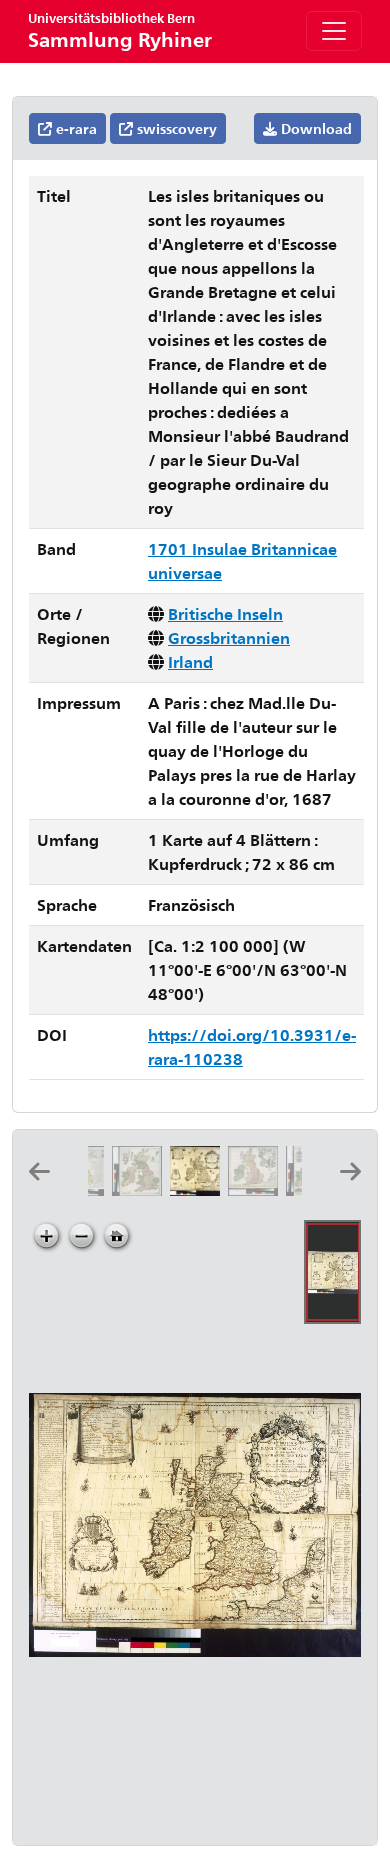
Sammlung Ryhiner (120, 30)
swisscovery (175, 128)
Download (314, 128)
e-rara (74, 128)
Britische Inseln (225, 613)
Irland (190, 661)
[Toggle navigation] (334, 31)
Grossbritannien (229, 637)
